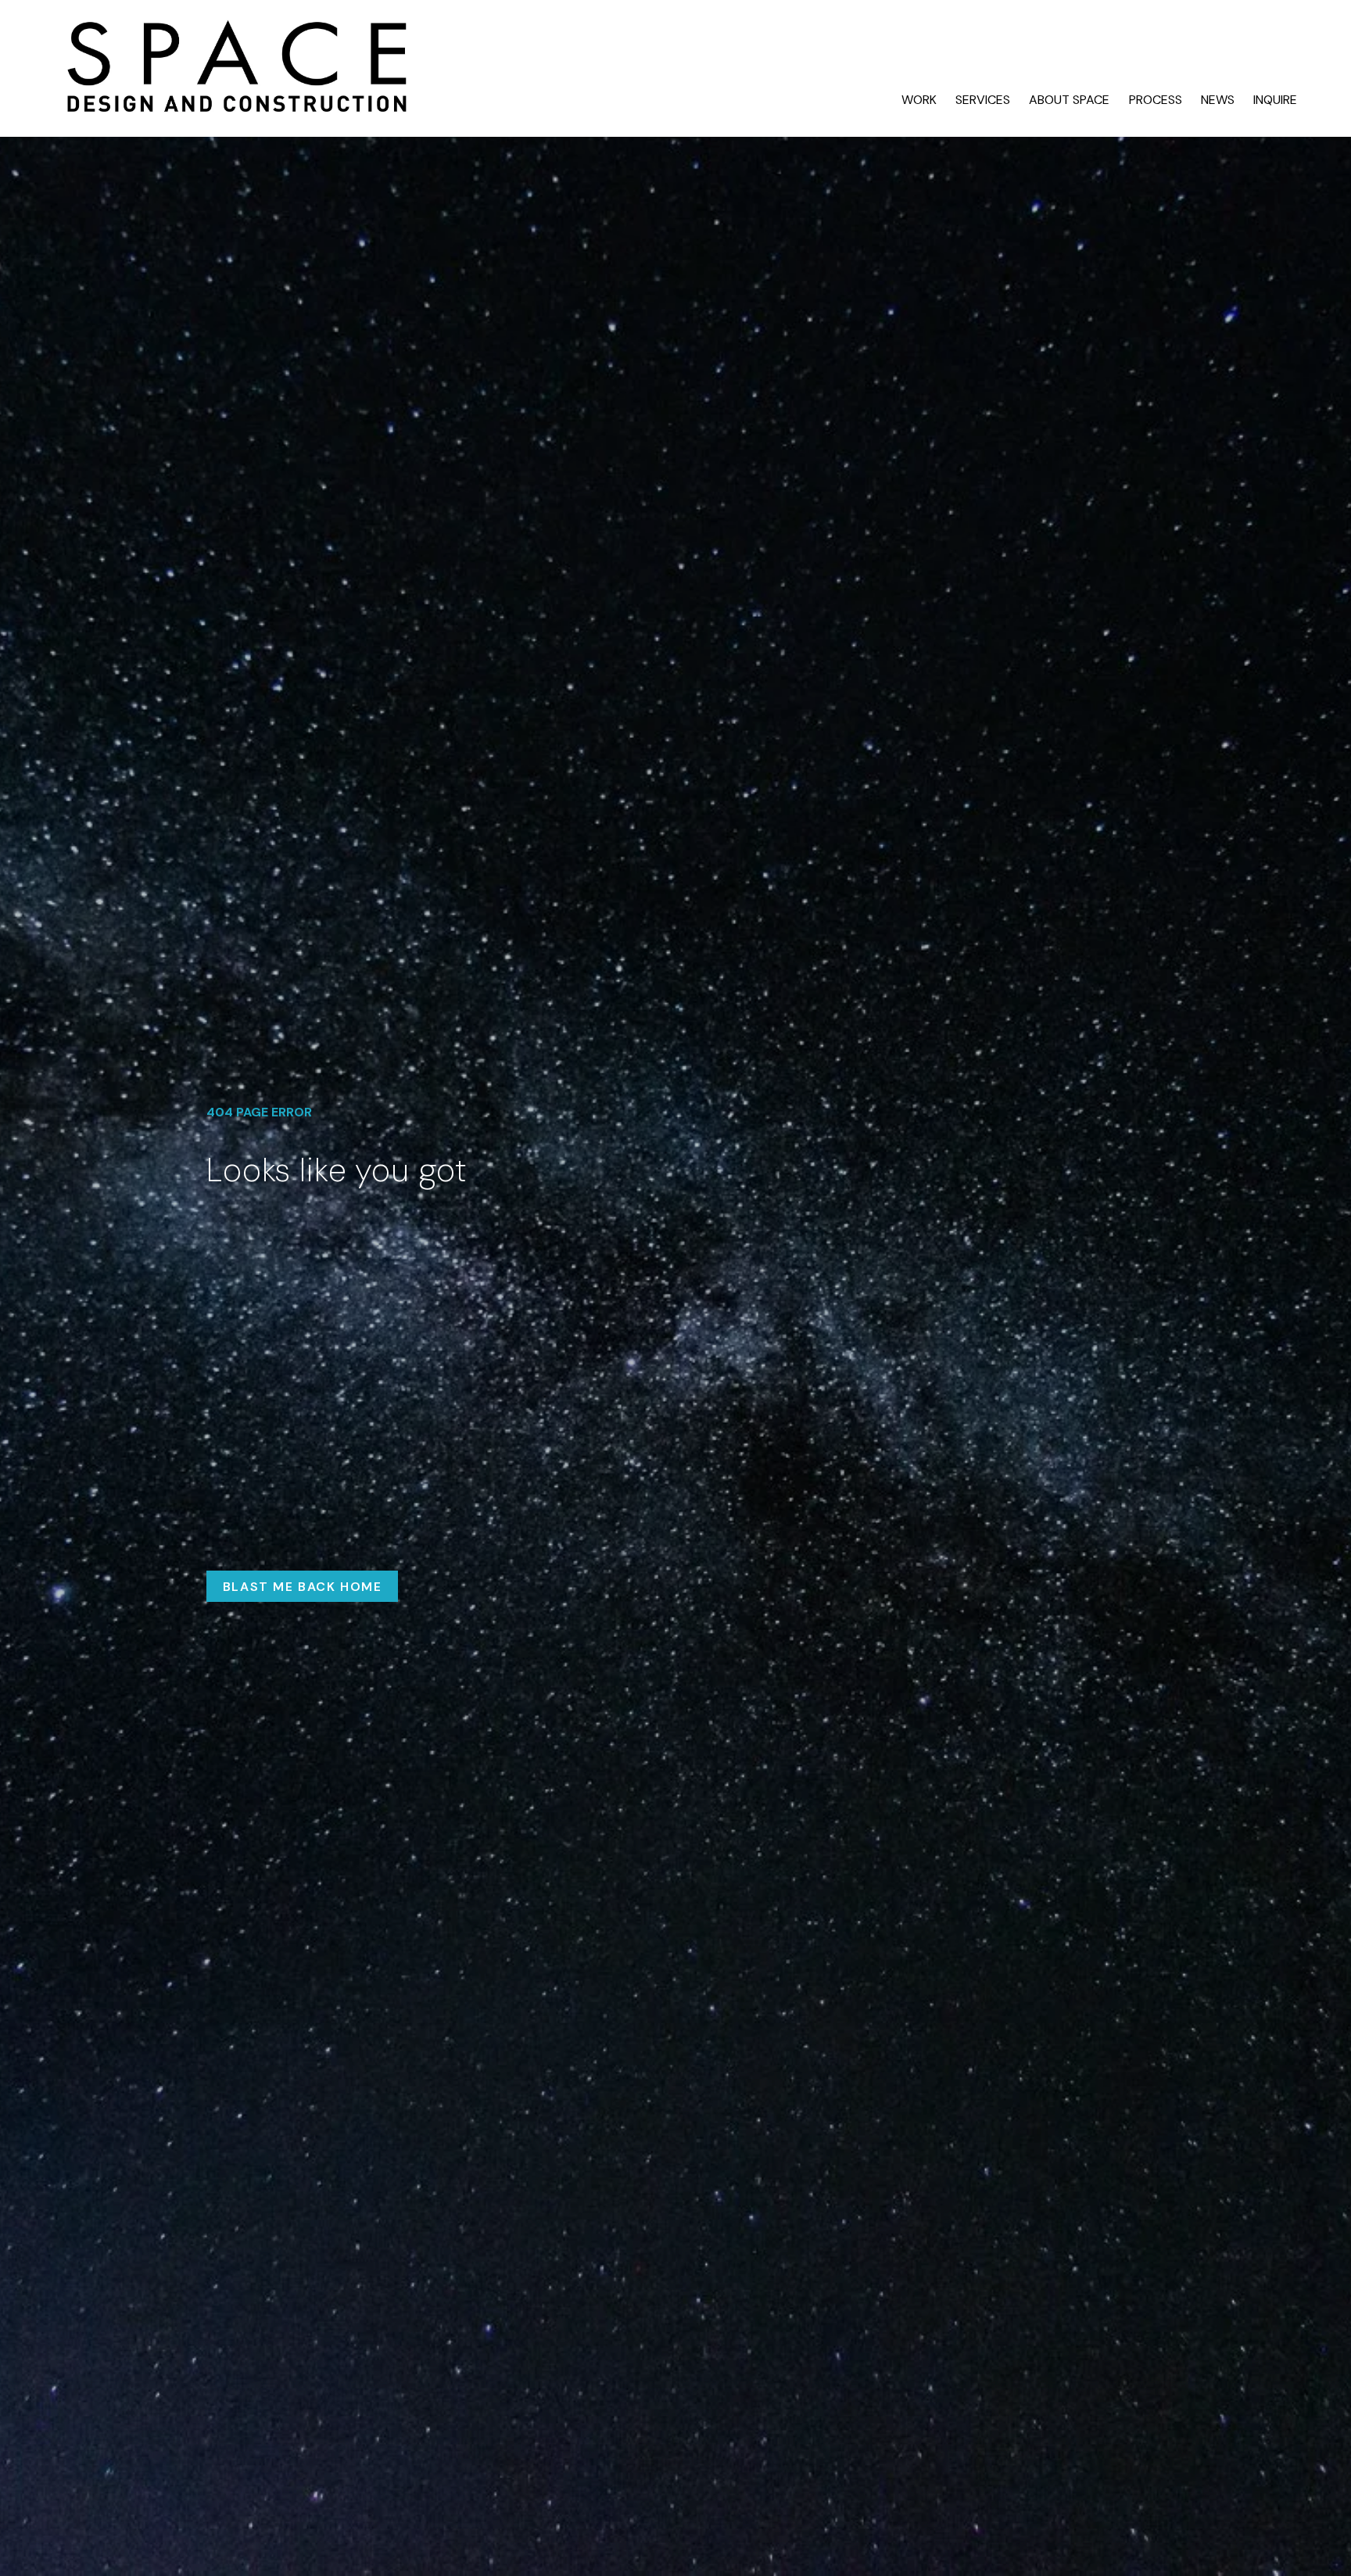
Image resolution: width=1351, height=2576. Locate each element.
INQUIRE (1275, 100)
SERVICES (983, 100)
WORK (919, 100)
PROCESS (1156, 100)
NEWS (1218, 100)
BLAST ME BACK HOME (303, 1587)
